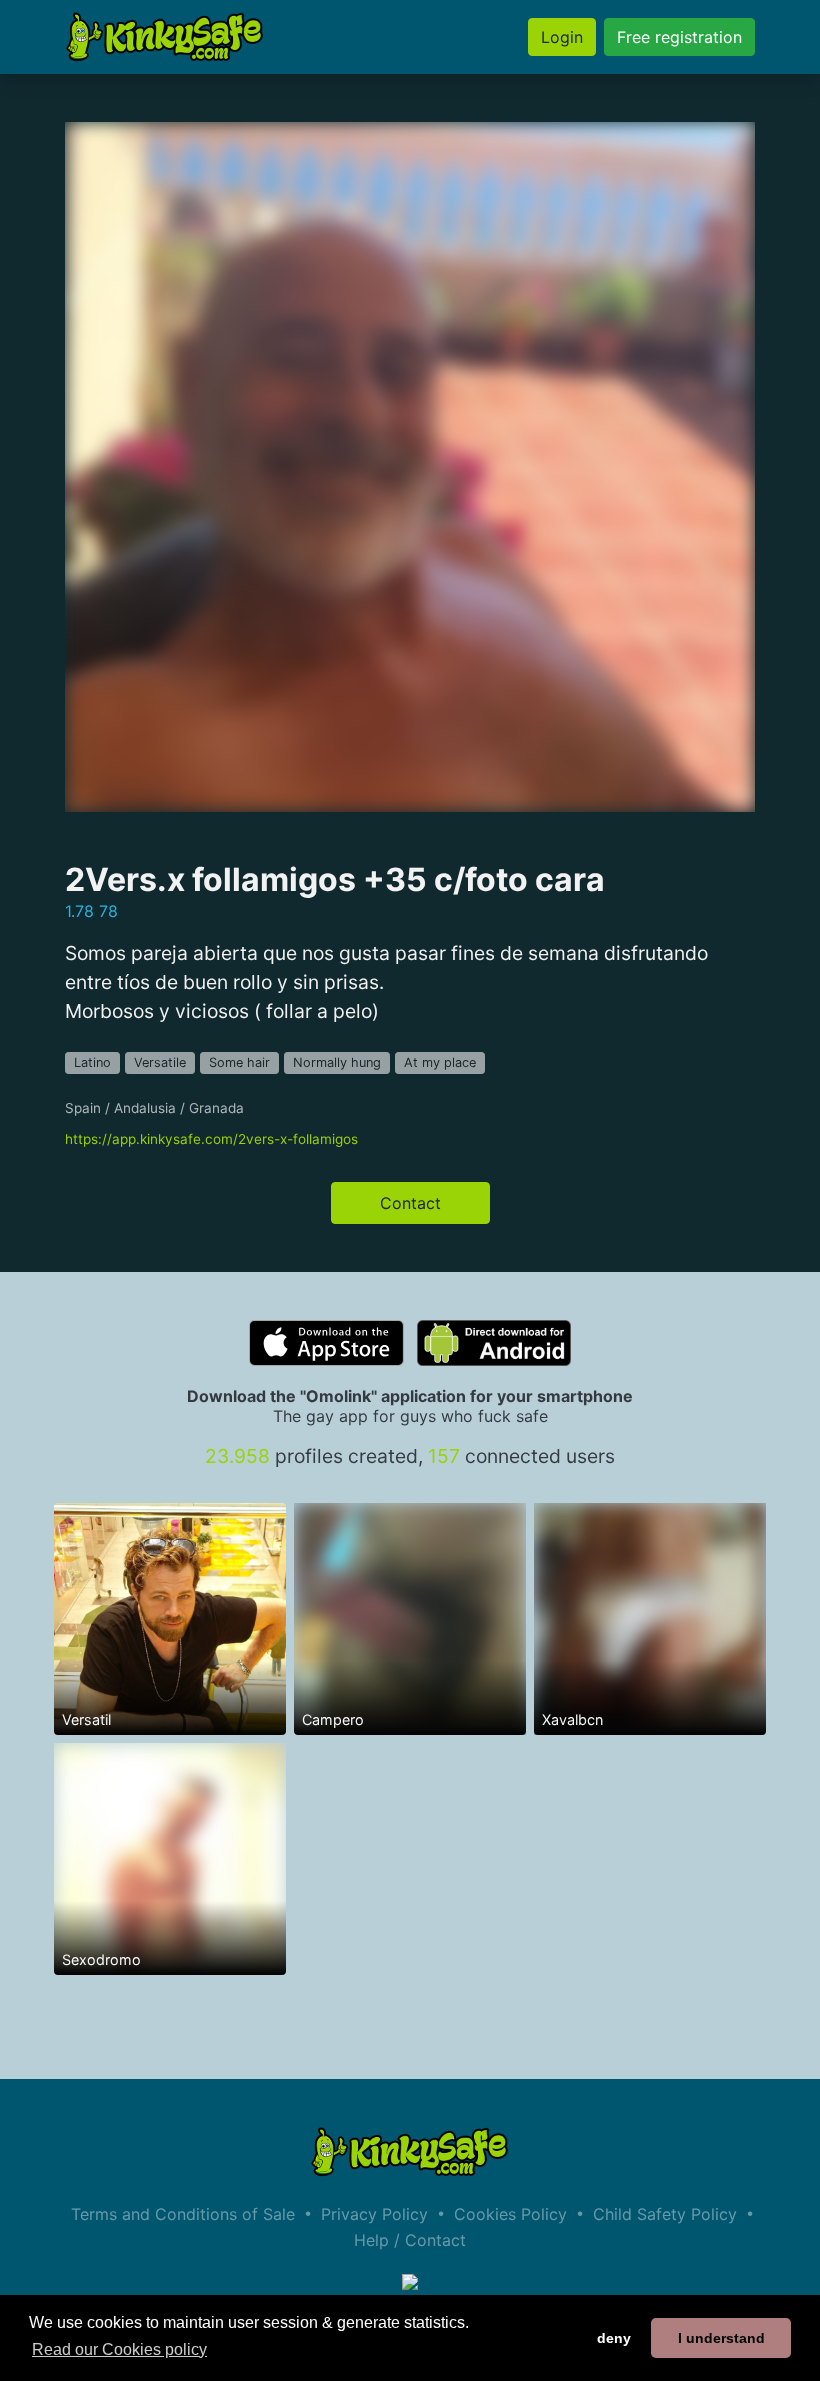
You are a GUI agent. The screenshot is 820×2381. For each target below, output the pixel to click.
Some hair (239, 1062)
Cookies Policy (510, 2214)
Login (562, 37)
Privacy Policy (374, 2214)
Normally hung (337, 1062)
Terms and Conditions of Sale (183, 2214)
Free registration (679, 37)
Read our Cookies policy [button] (119, 2349)
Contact (410, 1203)
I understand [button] (721, 2338)
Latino (92, 1062)
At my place (440, 1062)
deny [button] (614, 2338)
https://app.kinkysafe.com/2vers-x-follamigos (211, 1139)
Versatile (160, 1062)
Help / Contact (410, 2240)
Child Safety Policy (665, 2214)
